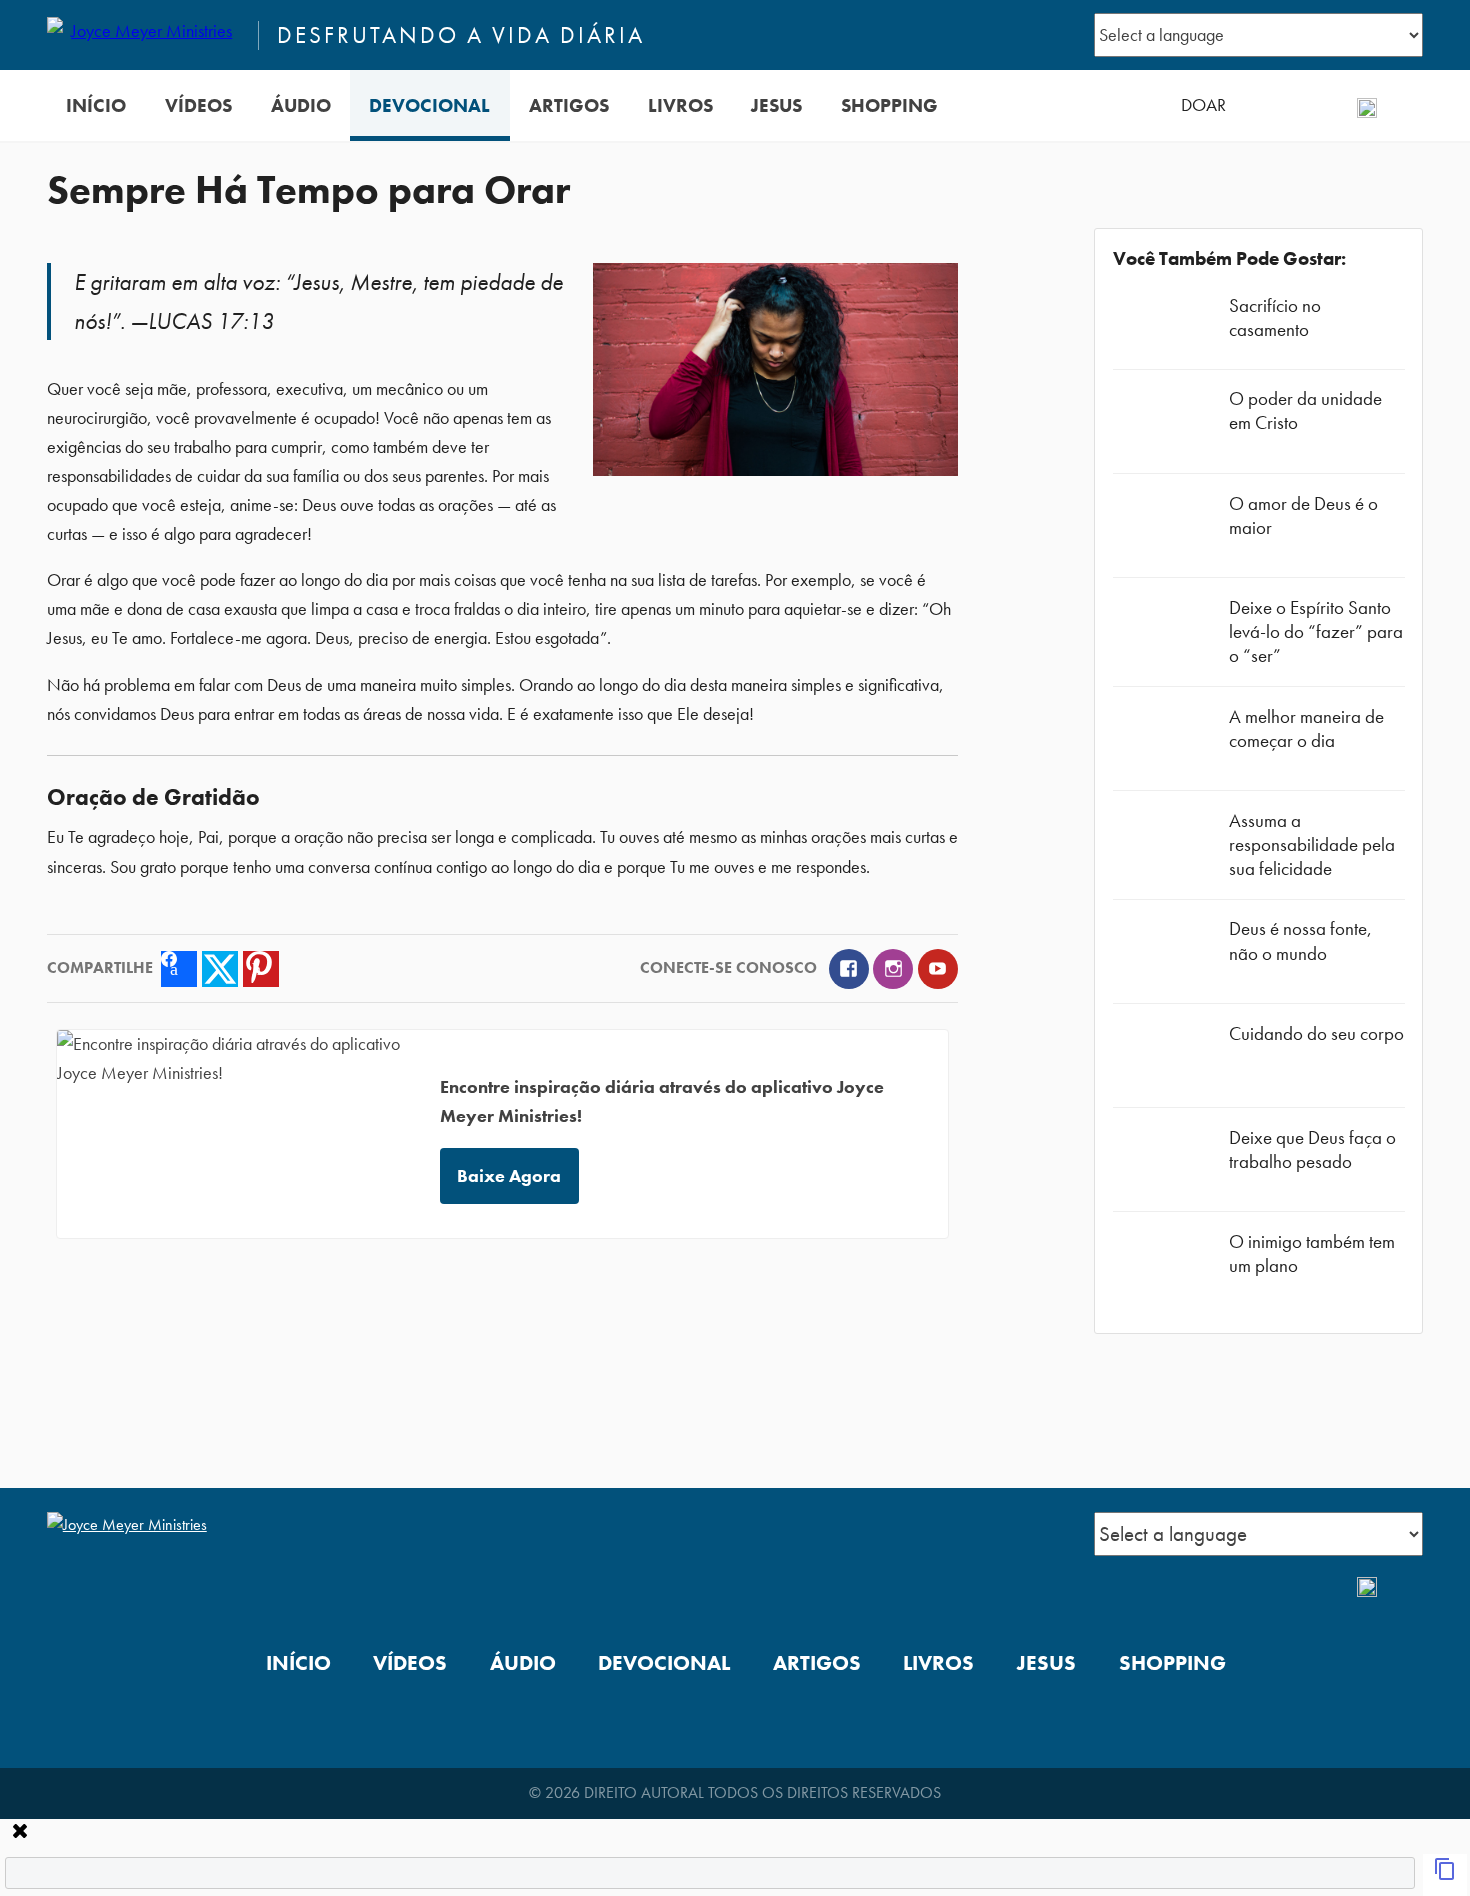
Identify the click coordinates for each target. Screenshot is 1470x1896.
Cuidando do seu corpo (1316, 1033)
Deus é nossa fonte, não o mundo (1300, 940)
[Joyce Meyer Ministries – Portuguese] (144, 35)
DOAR (1203, 105)
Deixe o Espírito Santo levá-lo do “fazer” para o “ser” (1316, 631)
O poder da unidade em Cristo (1305, 410)
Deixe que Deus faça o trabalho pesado (1312, 1149)
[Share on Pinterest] (261, 969)
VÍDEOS (198, 105)
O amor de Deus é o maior (1303, 515)
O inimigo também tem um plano (1312, 1253)
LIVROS (680, 105)
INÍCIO (96, 105)
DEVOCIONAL (429, 105)
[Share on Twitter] (220, 969)
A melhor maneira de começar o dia (1306, 728)
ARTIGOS (569, 105)
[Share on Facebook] (179, 969)
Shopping (889, 105)
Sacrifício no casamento (1275, 317)
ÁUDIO (301, 105)
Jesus (776, 105)
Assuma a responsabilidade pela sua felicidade (1312, 844)
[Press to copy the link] (1445, 1875)
